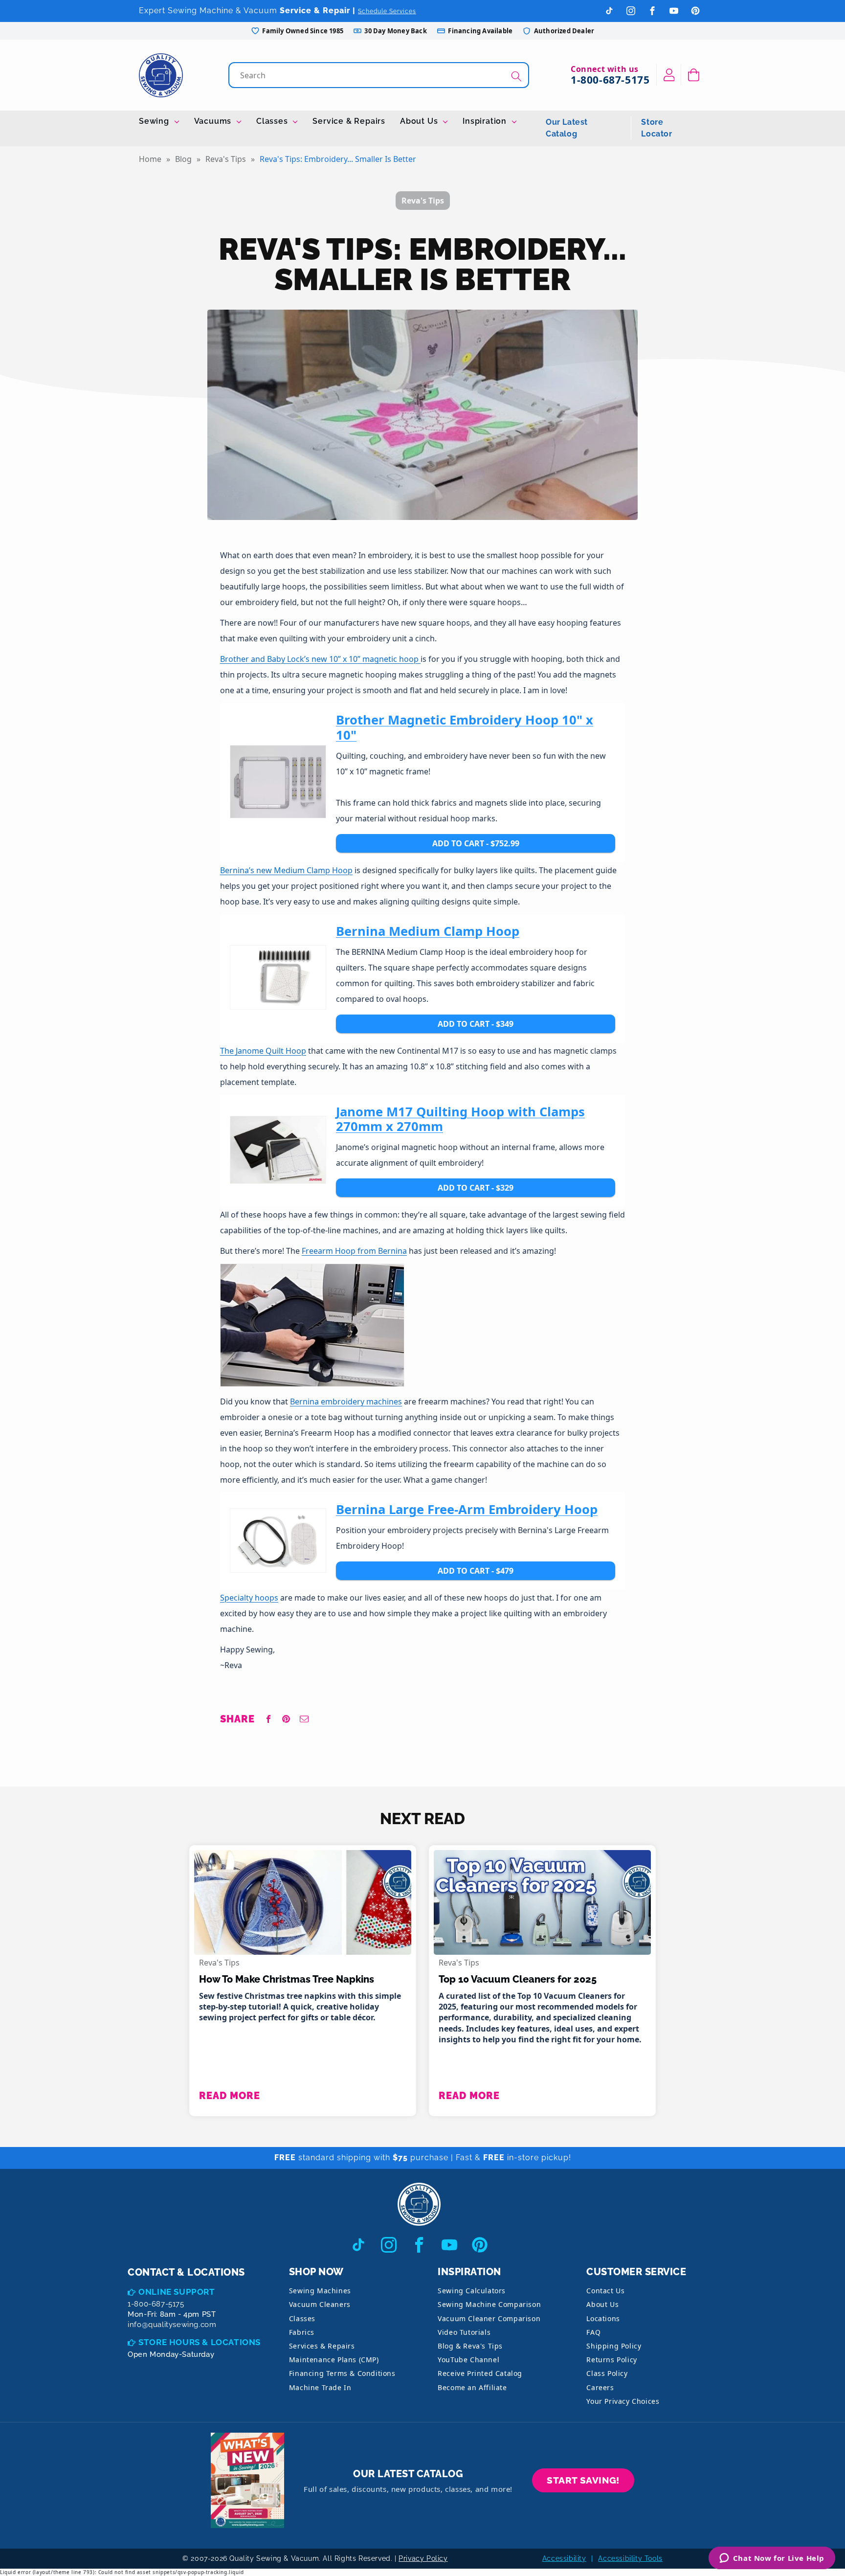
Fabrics (302, 2332)
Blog (183, 159)
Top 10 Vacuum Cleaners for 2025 (518, 1979)
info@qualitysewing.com (172, 2325)
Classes (273, 121)
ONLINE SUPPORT (177, 2292)
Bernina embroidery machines (346, 1401)
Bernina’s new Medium (263, 870)
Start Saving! (583, 2480)
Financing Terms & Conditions (342, 2373)
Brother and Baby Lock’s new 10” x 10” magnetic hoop (319, 659)
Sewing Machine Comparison (489, 2304)
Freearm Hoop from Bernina (354, 1251)
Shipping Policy (614, 2346)
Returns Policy (612, 2360)
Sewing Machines (320, 2291)
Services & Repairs (322, 2346)
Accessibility (564, 2558)
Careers (600, 2387)
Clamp (319, 870)
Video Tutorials (464, 2332)
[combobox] (380, 75)
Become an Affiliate (472, 2387)
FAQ (593, 2332)
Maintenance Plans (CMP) (334, 2360)
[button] (694, 75)
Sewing (155, 121)
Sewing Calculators (472, 2291)
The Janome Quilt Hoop (263, 1051)
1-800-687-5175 (610, 80)
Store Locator (656, 128)
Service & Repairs (349, 121)
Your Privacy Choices (623, 2401)
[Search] (516, 76)
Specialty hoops (249, 1598)
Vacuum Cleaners (320, 2304)
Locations (603, 2318)
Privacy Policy (423, 2558)
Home (150, 159)
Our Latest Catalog (567, 128)
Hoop (342, 870)
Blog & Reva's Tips (470, 2346)
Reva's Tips (226, 159)
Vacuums (214, 121)
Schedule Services (387, 11)
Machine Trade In (320, 2387)
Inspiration (486, 121)
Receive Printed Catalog (480, 2373)
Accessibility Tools (630, 2558)
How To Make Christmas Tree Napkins (287, 1979)
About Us (420, 121)
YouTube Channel (468, 2360)
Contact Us (605, 2291)
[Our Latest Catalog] (247, 2480)
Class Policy (607, 2373)
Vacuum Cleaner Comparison (489, 2318)
